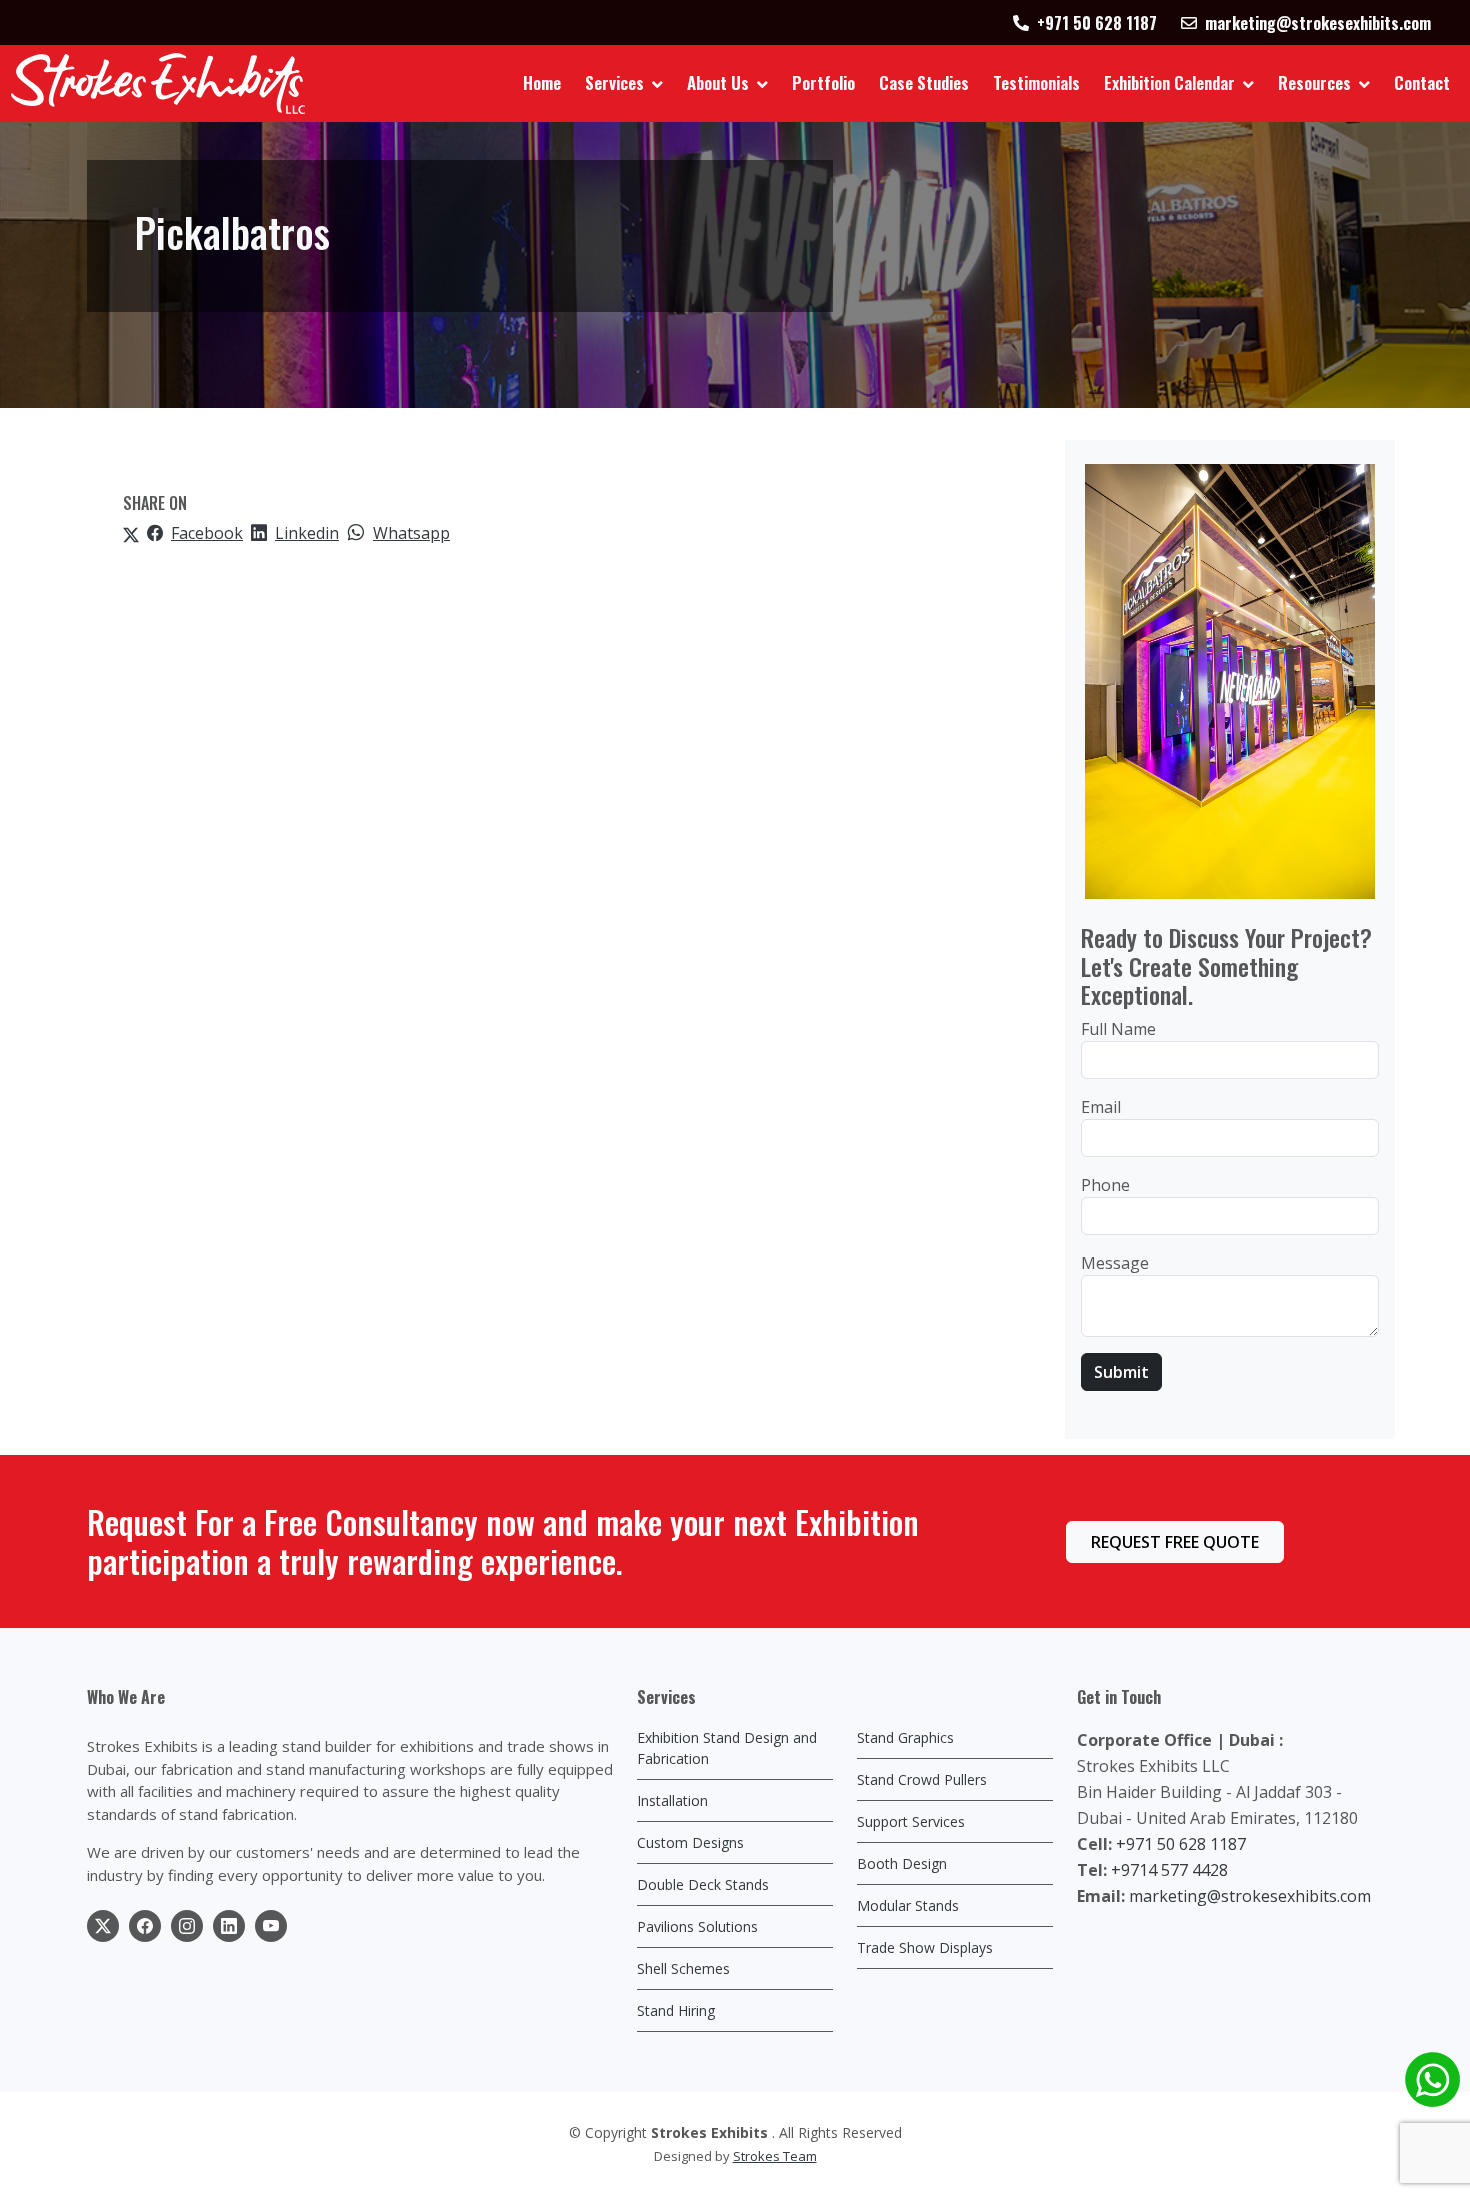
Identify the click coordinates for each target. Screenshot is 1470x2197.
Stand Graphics (905, 1737)
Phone (1105, 1185)
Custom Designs (690, 1842)
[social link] (103, 1926)
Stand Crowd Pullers (922, 1779)
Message (1115, 1263)
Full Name (1118, 1029)
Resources (1314, 82)
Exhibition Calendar (1169, 82)
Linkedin (307, 533)
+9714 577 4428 (1169, 1870)
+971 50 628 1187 (1181, 1844)
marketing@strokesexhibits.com (1250, 1896)
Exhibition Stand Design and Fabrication (727, 1748)
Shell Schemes (683, 1968)
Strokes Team (775, 2156)
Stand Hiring (676, 2010)
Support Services (911, 1821)
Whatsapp (411, 533)
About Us (718, 82)
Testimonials (1036, 82)
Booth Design (902, 1863)
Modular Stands (908, 1905)
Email (1101, 1107)
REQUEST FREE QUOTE (1175, 1542)
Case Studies (924, 82)
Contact (1422, 82)
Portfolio (823, 82)
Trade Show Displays (925, 1947)
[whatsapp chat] (1432, 2079)
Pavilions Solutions (697, 1926)
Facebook (207, 533)
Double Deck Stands (703, 1884)
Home (542, 82)
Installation (672, 1800)
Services (614, 82)
